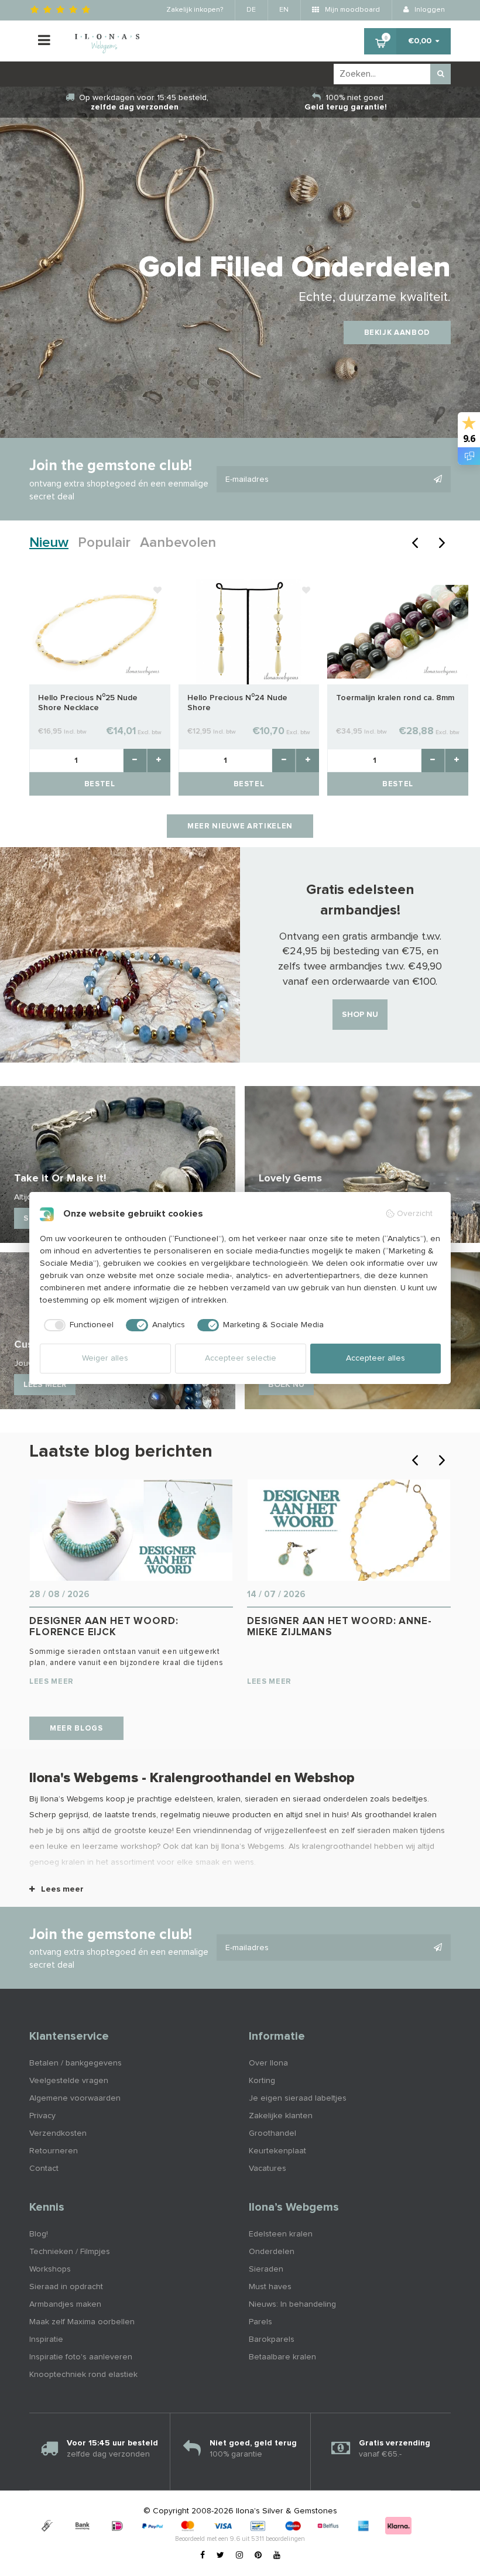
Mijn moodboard (352, 10)
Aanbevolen (178, 543)
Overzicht (415, 1214)
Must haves (270, 2287)
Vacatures (268, 2169)
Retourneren (54, 2151)
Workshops (50, 2269)
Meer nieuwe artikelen (240, 826)
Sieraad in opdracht (66, 2287)
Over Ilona (268, 2063)
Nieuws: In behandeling (292, 2304)
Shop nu (360, 1015)
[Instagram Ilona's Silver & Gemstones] (239, 2556)
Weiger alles (105, 1358)
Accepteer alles (376, 1358)
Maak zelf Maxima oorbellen (82, 2322)
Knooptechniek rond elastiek (83, 2375)
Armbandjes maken (65, 2304)
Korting (262, 2081)
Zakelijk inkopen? (195, 10)
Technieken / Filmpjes (70, 2252)
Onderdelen (272, 2252)
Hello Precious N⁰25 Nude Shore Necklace (88, 703)
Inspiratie (46, 2339)
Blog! (39, 2234)
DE (251, 10)
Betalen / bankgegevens (76, 2063)
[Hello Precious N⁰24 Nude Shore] (249, 631)
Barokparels (272, 2339)
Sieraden (266, 2269)
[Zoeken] (440, 74)
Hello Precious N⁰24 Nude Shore (237, 703)
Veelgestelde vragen (69, 2081)
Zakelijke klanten (281, 2116)
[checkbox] (77, 1325)
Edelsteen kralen (281, 2234)
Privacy (42, 2116)
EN (284, 10)
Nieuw (49, 543)
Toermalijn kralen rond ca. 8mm (395, 698)
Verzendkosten (58, 2133)
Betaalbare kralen (282, 2357)
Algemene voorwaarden (75, 2098)
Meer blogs (76, 1729)
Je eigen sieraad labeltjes (298, 2098)
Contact (44, 2169)
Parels (260, 2322)
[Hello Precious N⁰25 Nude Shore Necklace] (100, 631)
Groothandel (272, 2133)
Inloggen (429, 10)
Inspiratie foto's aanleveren (81, 2357)
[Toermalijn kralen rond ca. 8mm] (398, 631)
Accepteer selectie (241, 1358)
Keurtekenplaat (277, 2151)
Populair (104, 543)
